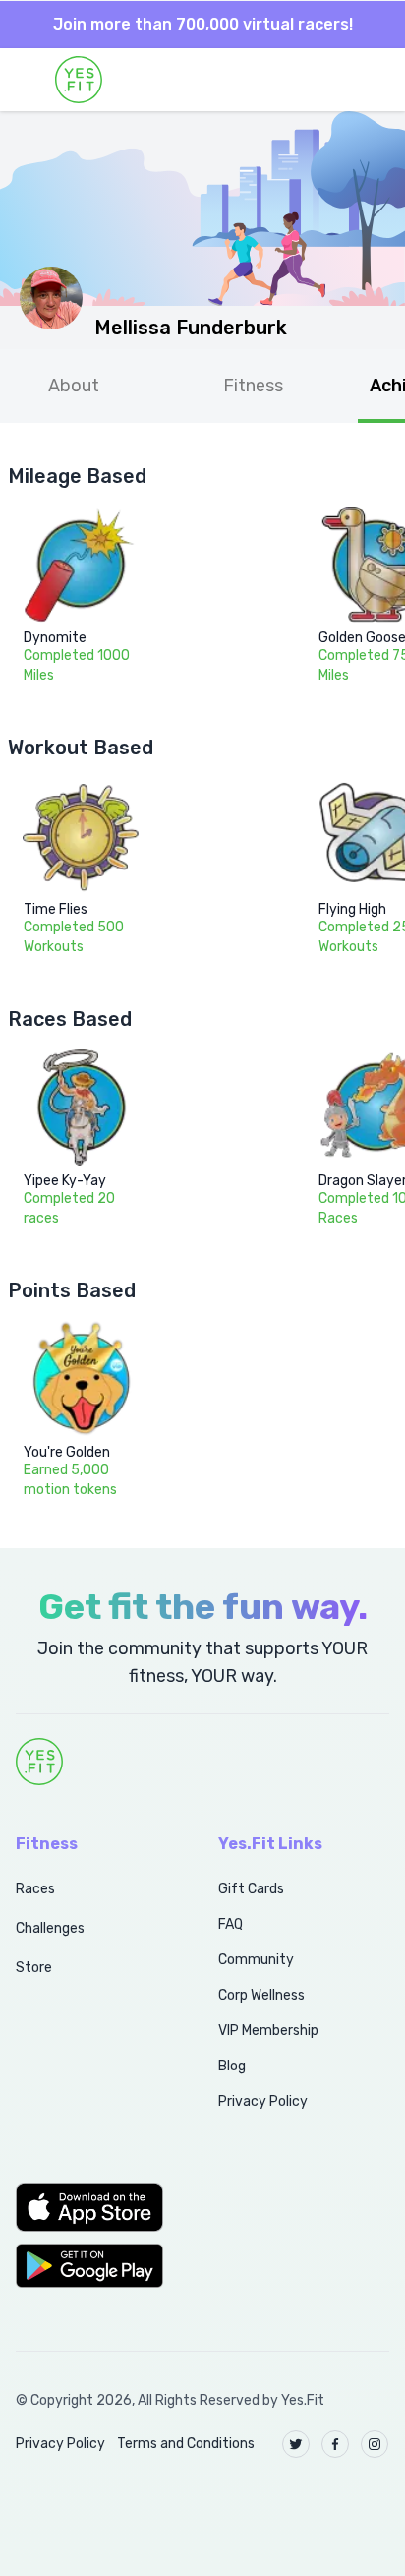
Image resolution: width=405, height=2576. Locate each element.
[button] (95, 2207)
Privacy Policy (263, 2101)
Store (34, 1968)
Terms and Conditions (186, 2444)
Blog (232, 2066)
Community (256, 1960)
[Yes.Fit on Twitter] (296, 2444)
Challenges (50, 1928)
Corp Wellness (261, 1995)
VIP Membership (268, 2031)
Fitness (253, 386)
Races (35, 1889)
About (74, 386)
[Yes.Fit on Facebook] (335, 2444)
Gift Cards (251, 1889)
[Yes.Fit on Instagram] (375, 2444)
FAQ (231, 1924)
